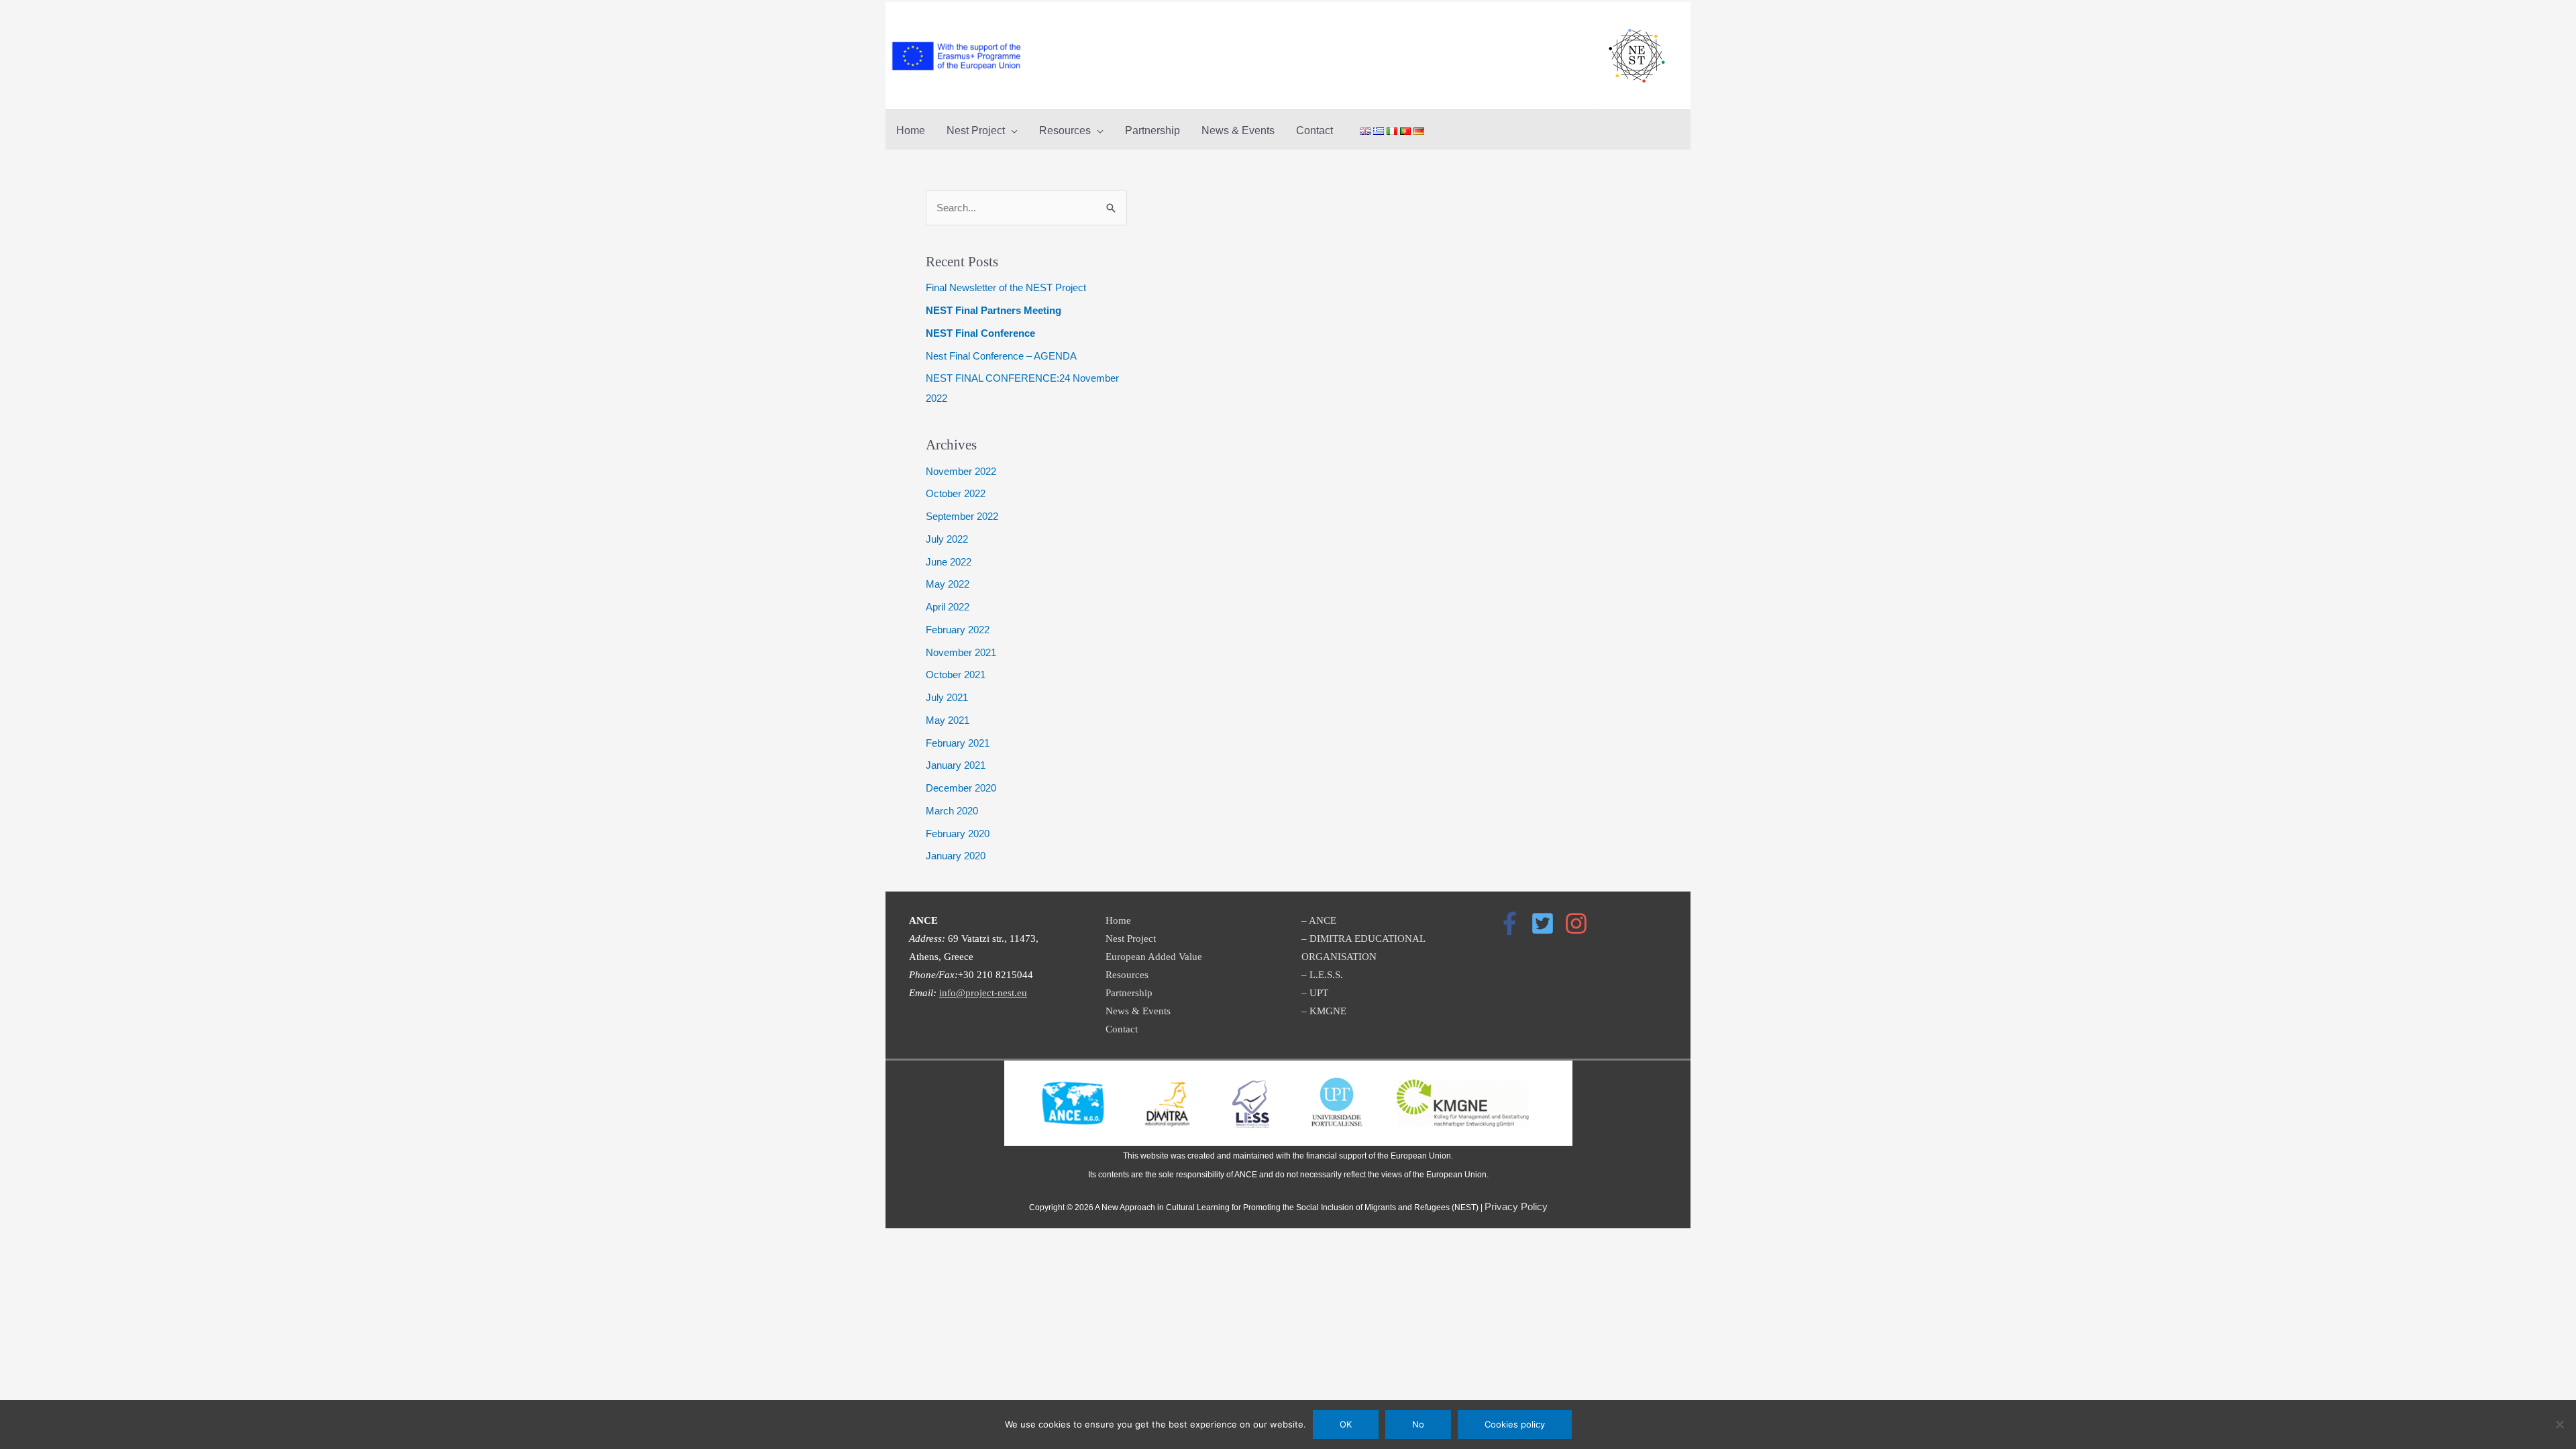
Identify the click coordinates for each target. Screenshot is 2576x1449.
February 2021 (958, 743)
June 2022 (949, 562)
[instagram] (1580, 923)
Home (1118, 920)
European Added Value (1154, 957)
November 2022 (961, 471)
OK (1346, 1424)
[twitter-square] (1546, 923)
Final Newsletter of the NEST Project (1006, 287)
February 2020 (958, 834)
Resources (1127, 975)
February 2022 (958, 630)
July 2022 (947, 539)
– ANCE (1319, 920)
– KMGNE (1324, 1011)
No (1418, 1424)
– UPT (1315, 993)
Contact (1122, 1029)
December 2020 (961, 788)
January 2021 (956, 765)
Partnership (1129, 993)
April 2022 (948, 607)
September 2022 (962, 516)
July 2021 (947, 697)
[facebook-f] (1513, 923)
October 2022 (956, 493)
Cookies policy (1515, 1424)
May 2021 (948, 720)
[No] (2559, 1424)
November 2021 (961, 652)
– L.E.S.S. (1322, 975)
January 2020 (956, 856)
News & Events (1138, 1011)
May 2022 (948, 584)
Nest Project (1131, 938)
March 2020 (952, 811)
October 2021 (956, 675)
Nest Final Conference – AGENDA (1001, 356)
